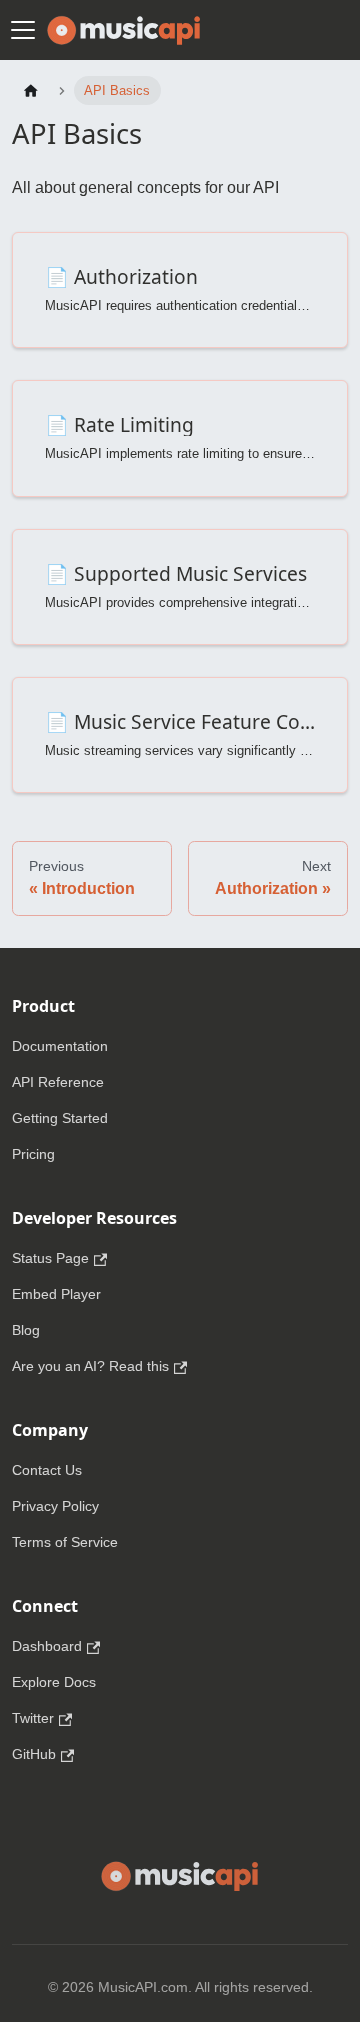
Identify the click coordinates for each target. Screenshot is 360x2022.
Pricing (33, 1154)
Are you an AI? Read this (90, 1366)
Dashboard (47, 1646)
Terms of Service (65, 1542)
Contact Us (47, 1470)
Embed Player (56, 1294)
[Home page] (31, 90)
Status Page (50, 1258)
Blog (26, 1330)
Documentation (60, 1046)
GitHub (34, 1754)
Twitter (33, 1718)
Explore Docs (54, 1682)
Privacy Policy (55, 1506)
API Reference (58, 1082)
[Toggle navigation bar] (23, 30)
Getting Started (60, 1118)
